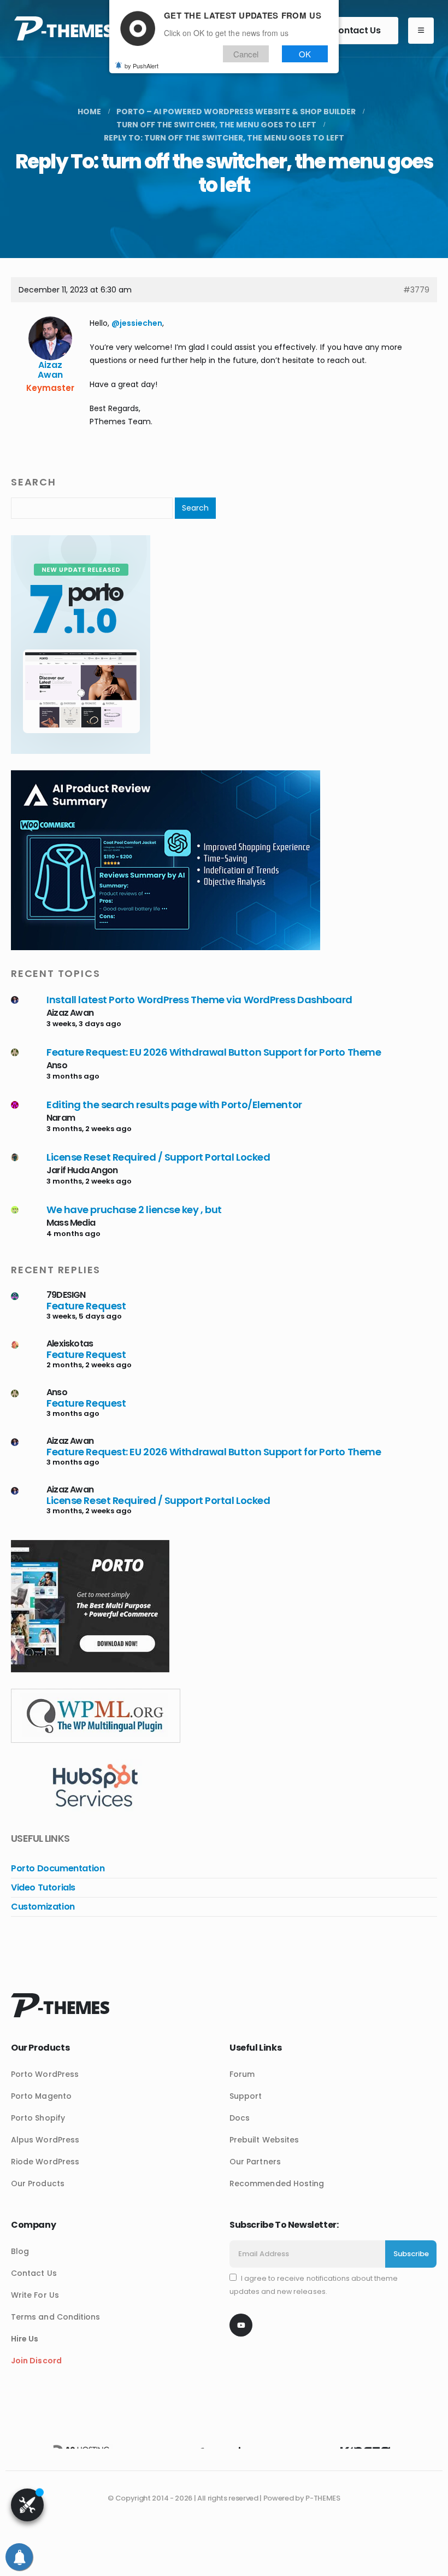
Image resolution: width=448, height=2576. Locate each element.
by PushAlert (142, 66)
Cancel (246, 54)
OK (305, 54)
